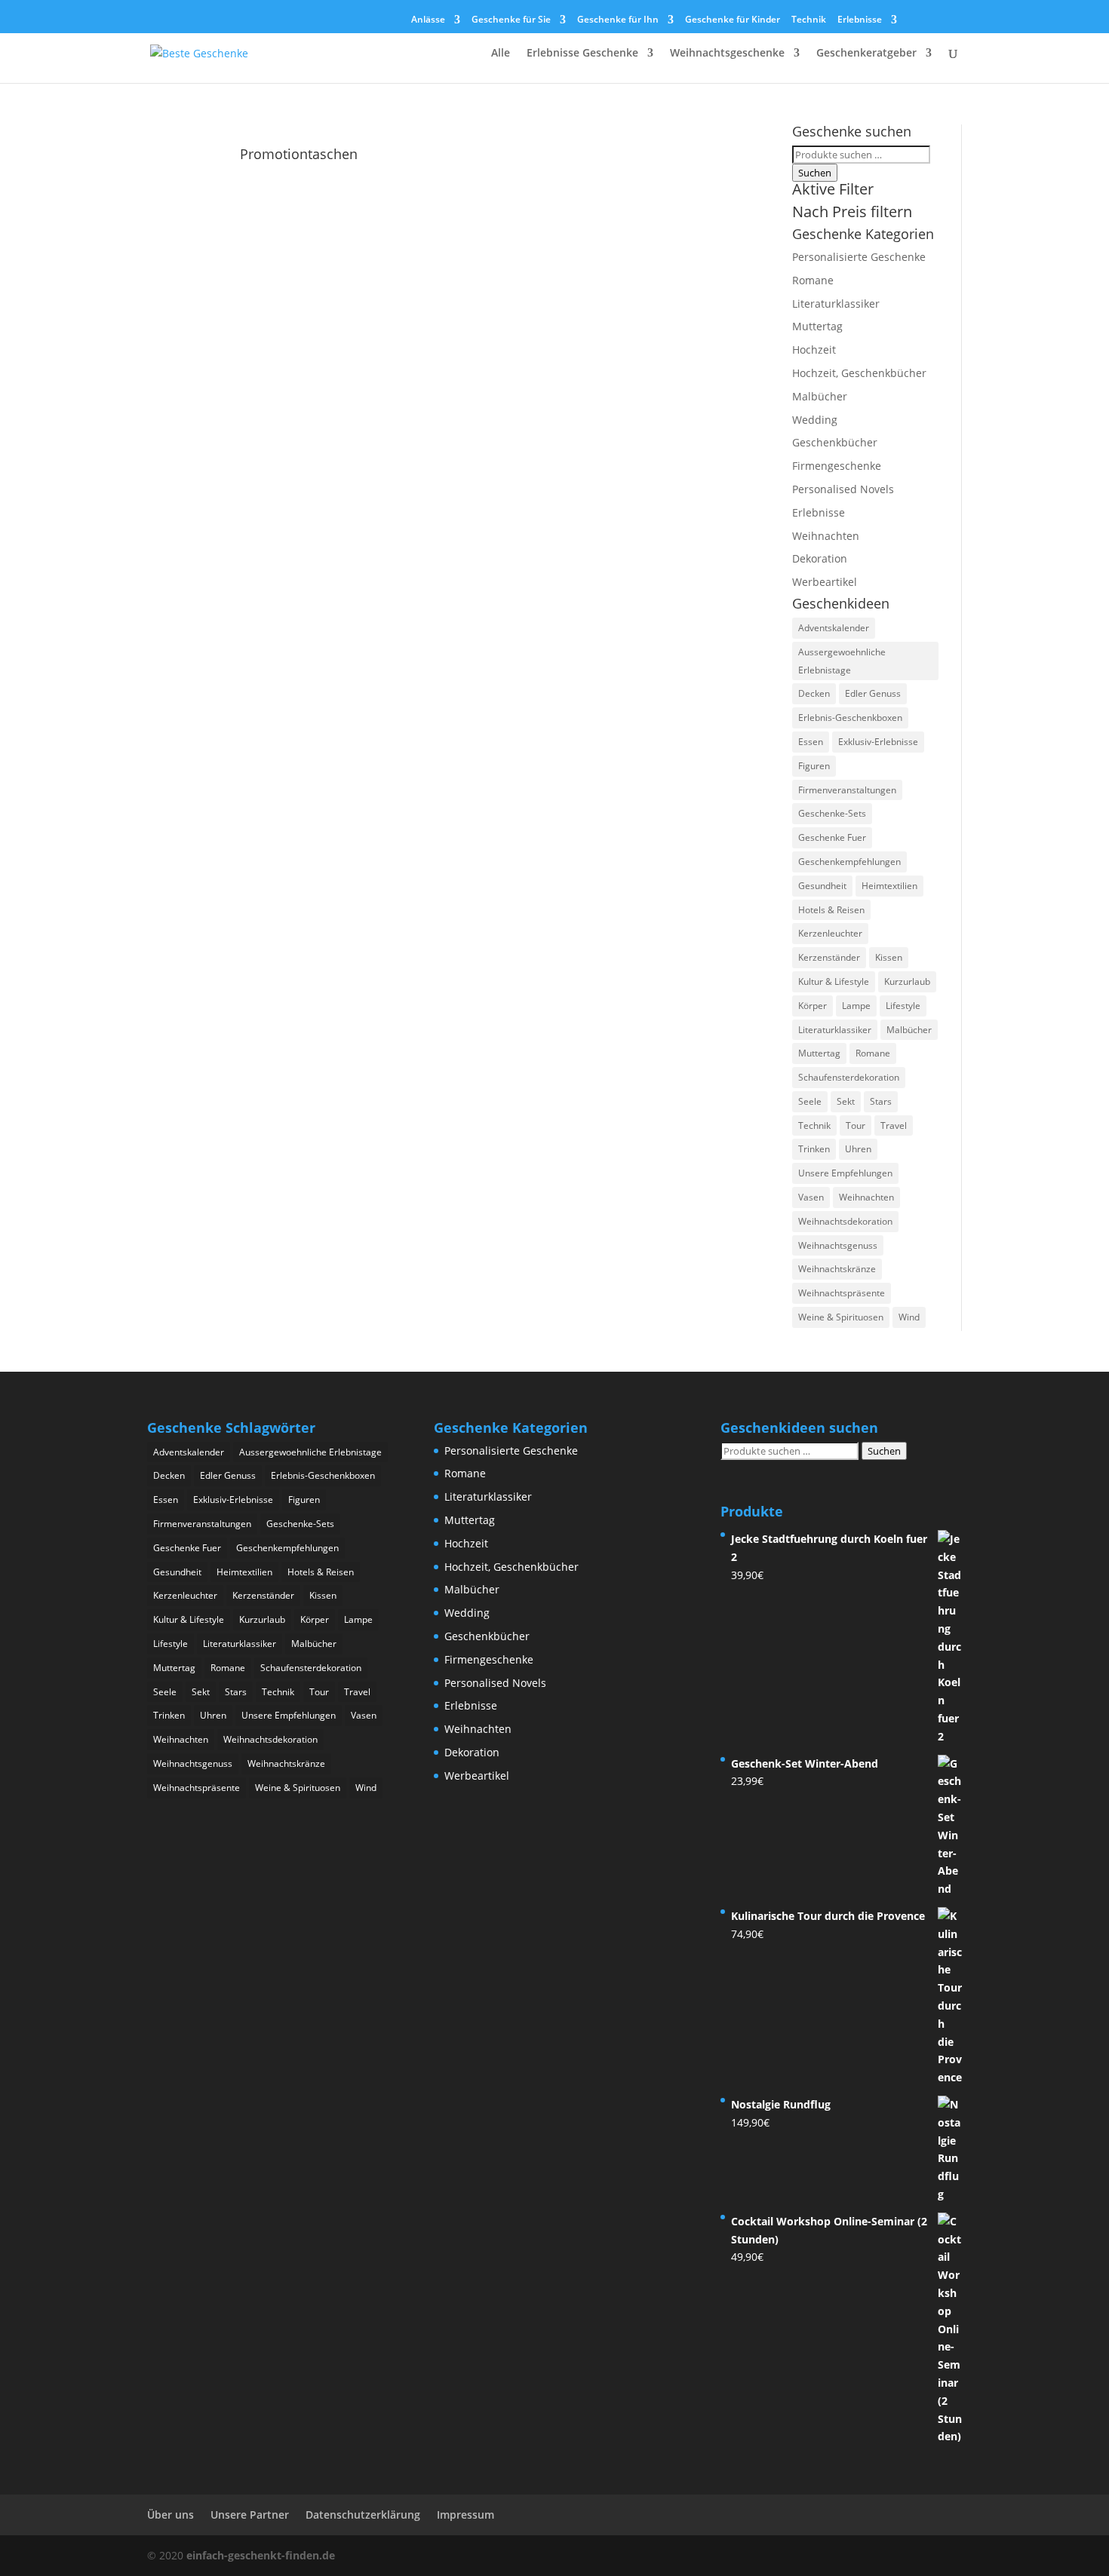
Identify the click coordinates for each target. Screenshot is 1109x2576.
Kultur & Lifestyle (834, 981)
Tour (856, 1125)
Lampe (856, 1006)
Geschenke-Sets (832, 813)
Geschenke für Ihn (618, 20)
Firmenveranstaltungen (847, 790)
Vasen (811, 1197)
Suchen (815, 173)
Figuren (814, 766)
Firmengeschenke (837, 466)
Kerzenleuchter (830, 933)
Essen (811, 742)
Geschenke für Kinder (733, 20)
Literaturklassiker (836, 304)
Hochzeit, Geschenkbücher (859, 373)
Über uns (170, 2515)
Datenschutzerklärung (363, 2515)
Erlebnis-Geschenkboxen (850, 718)
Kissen (889, 957)
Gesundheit (822, 886)
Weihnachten (826, 536)
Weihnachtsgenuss (838, 1245)
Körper (813, 1006)
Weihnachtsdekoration (845, 1221)
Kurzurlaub (907, 981)
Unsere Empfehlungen (845, 1173)
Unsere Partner (250, 2515)
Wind (909, 1317)
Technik (809, 20)
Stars (881, 1101)
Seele (810, 1101)
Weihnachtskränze (837, 1269)
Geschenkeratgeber (866, 54)
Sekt (846, 1101)
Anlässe (428, 20)
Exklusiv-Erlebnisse (878, 742)
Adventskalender (834, 628)
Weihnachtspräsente (842, 1293)
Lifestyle (903, 1006)
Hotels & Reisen (831, 910)
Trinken (814, 1149)
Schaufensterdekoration (849, 1077)
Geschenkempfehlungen (849, 862)
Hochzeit (814, 350)
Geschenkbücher (835, 442)
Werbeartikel (825, 582)
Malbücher (820, 396)
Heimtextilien (889, 886)
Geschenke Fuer (832, 837)
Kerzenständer (829, 957)
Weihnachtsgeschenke (727, 54)
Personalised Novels (843, 489)
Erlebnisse (860, 20)
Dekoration (820, 558)
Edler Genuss (873, 693)
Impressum (465, 2515)
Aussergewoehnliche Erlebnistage (842, 661)
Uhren (858, 1149)
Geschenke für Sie (511, 20)
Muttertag (817, 326)
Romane (813, 280)
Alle (501, 54)
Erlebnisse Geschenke (582, 54)
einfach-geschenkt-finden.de (261, 2555)
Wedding (815, 420)
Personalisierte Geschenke (859, 257)
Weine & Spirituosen (841, 1317)
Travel (894, 1125)
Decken (814, 693)
